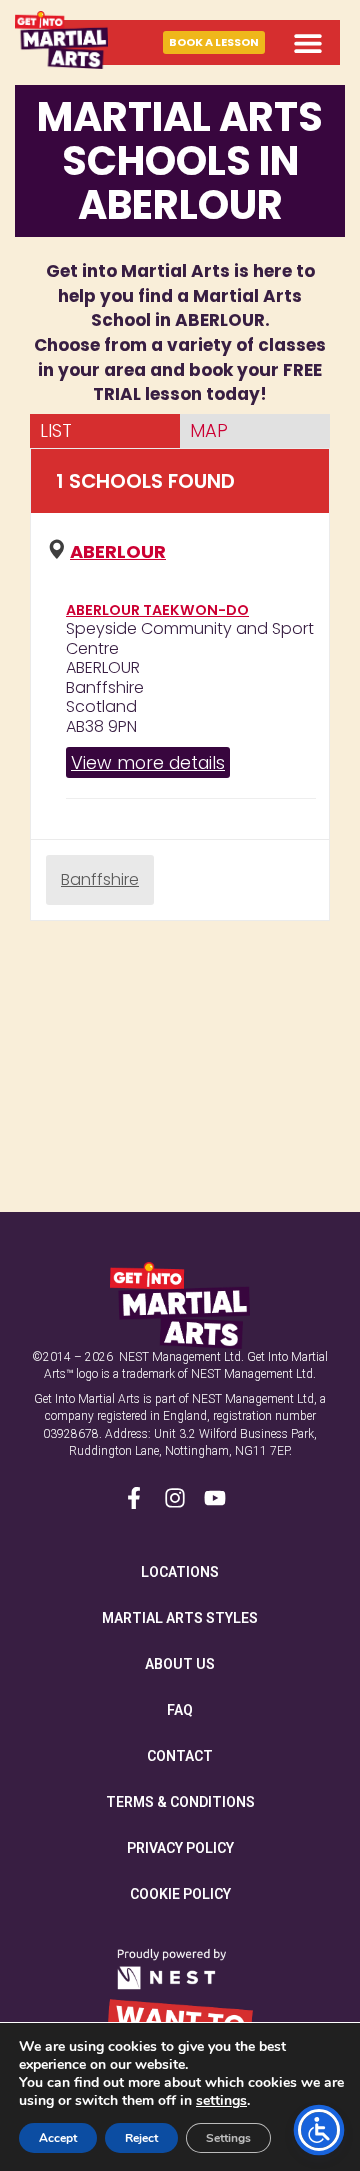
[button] (307, 42)
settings (221, 2101)
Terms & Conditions (180, 1802)
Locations (180, 1572)
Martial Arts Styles (180, 1618)
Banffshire (100, 879)
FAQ (180, 1710)
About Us (180, 1664)
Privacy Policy (180, 1848)
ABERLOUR (118, 551)
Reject (141, 2138)
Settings (228, 2138)
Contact (180, 1756)
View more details (148, 762)
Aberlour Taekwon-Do (157, 610)
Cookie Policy (180, 1894)
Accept (58, 2138)
